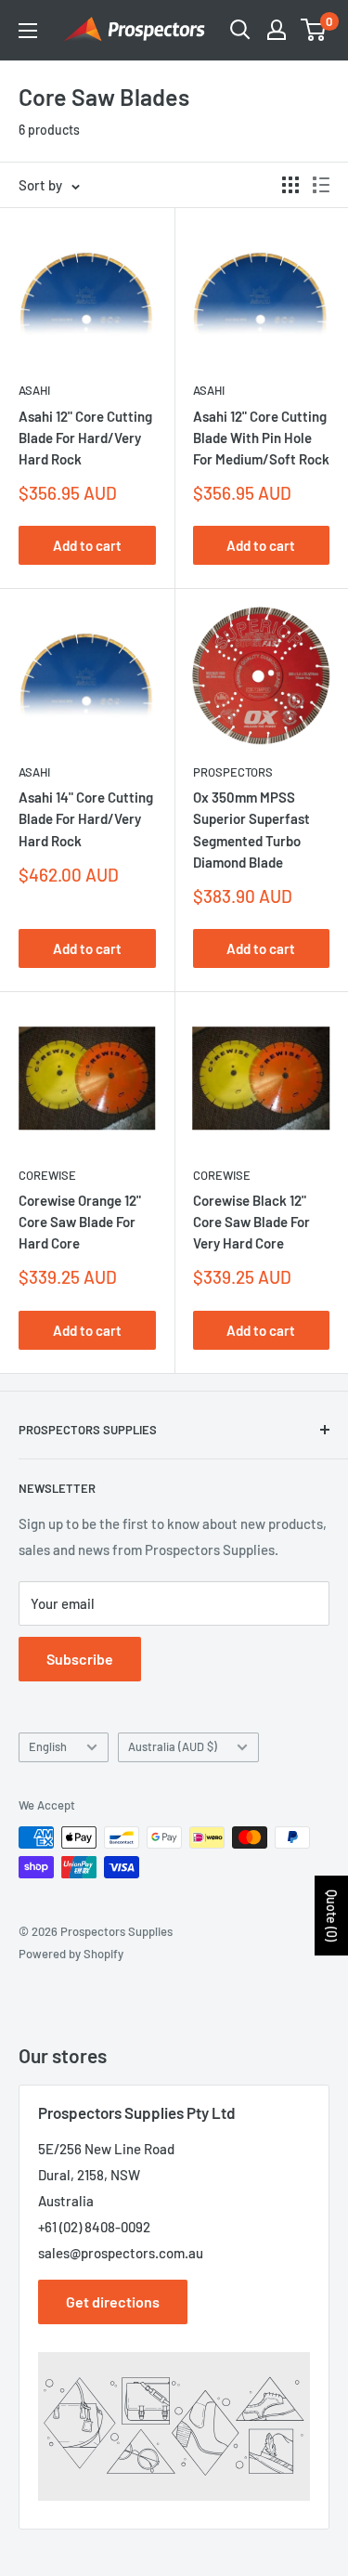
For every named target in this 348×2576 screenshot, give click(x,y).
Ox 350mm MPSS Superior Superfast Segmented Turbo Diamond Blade (251, 830)
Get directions (113, 2301)
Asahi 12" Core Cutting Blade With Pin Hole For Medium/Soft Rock (261, 438)
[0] (314, 30)
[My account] (277, 30)
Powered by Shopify (71, 1954)
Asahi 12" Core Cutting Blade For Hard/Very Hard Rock (85, 438)
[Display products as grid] (290, 185)
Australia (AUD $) (173, 1746)
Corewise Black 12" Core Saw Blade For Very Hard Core (251, 1222)
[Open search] (240, 30)
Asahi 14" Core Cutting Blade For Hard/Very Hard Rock (86, 819)
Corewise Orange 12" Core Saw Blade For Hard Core (80, 1222)
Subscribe (80, 1659)
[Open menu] (28, 31)
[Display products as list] (321, 185)
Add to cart (87, 545)
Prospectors (233, 772)
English (48, 1746)
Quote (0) (332, 1916)
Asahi (34, 390)
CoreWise (47, 1175)
